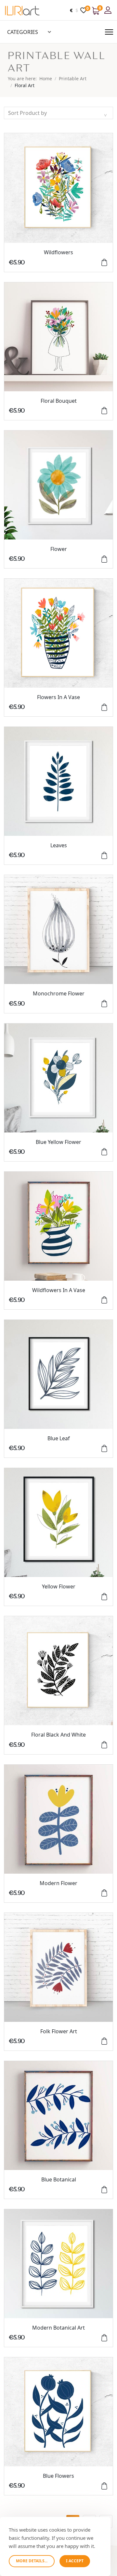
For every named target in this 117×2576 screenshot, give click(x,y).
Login (109, 10)
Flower (59, 549)
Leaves (59, 845)
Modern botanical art (58, 2328)
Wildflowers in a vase (59, 1290)
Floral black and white (58, 1735)
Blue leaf (59, 1438)
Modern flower (58, 1883)
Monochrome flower (59, 993)
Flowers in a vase (58, 697)
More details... (32, 2561)
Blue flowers (58, 2476)
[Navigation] (109, 32)
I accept (75, 2561)
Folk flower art (59, 2031)
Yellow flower (59, 1586)
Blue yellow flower (58, 1142)
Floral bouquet (59, 401)
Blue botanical (59, 2179)
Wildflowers (58, 252)
